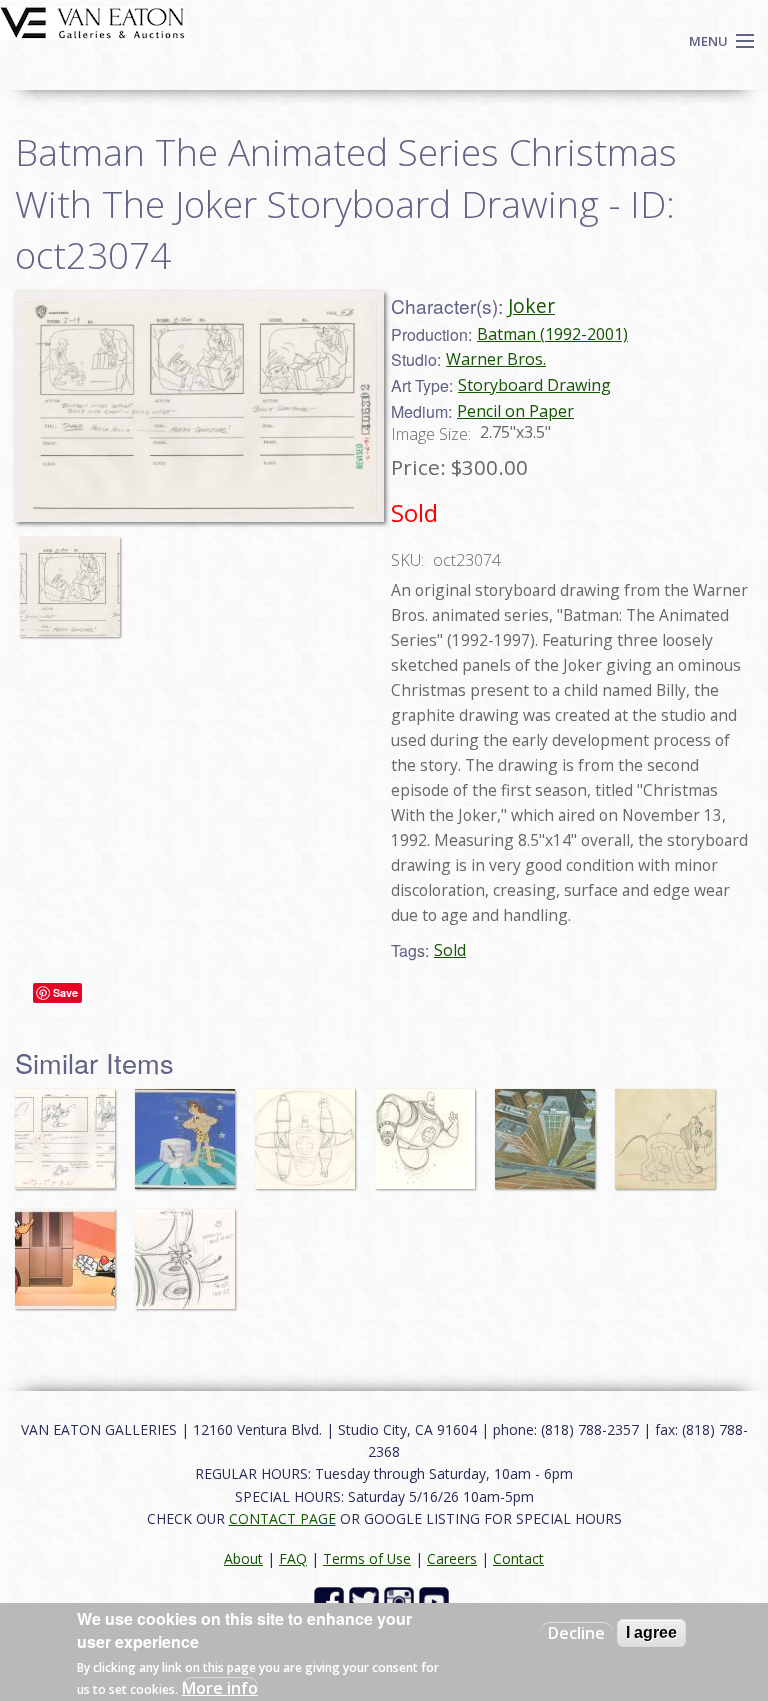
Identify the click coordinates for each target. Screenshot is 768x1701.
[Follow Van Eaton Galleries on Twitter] (366, 1600)
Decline (576, 1633)
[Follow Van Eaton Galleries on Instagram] (401, 1600)
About (243, 1558)
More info (220, 1688)
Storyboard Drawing (534, 385)
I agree (651, 1632)
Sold (450, 950)
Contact (518, 1558)
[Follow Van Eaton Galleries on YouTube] (436, 1600)
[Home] (92, 21)
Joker (531, 305)
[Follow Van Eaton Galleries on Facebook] (331, 1600)
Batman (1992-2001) (552, 334)
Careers (452, 1558)
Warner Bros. (496, 359)
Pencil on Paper (515, 411)
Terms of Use (367, 1558)
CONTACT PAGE (282, 1518)
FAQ (293, 1558)
